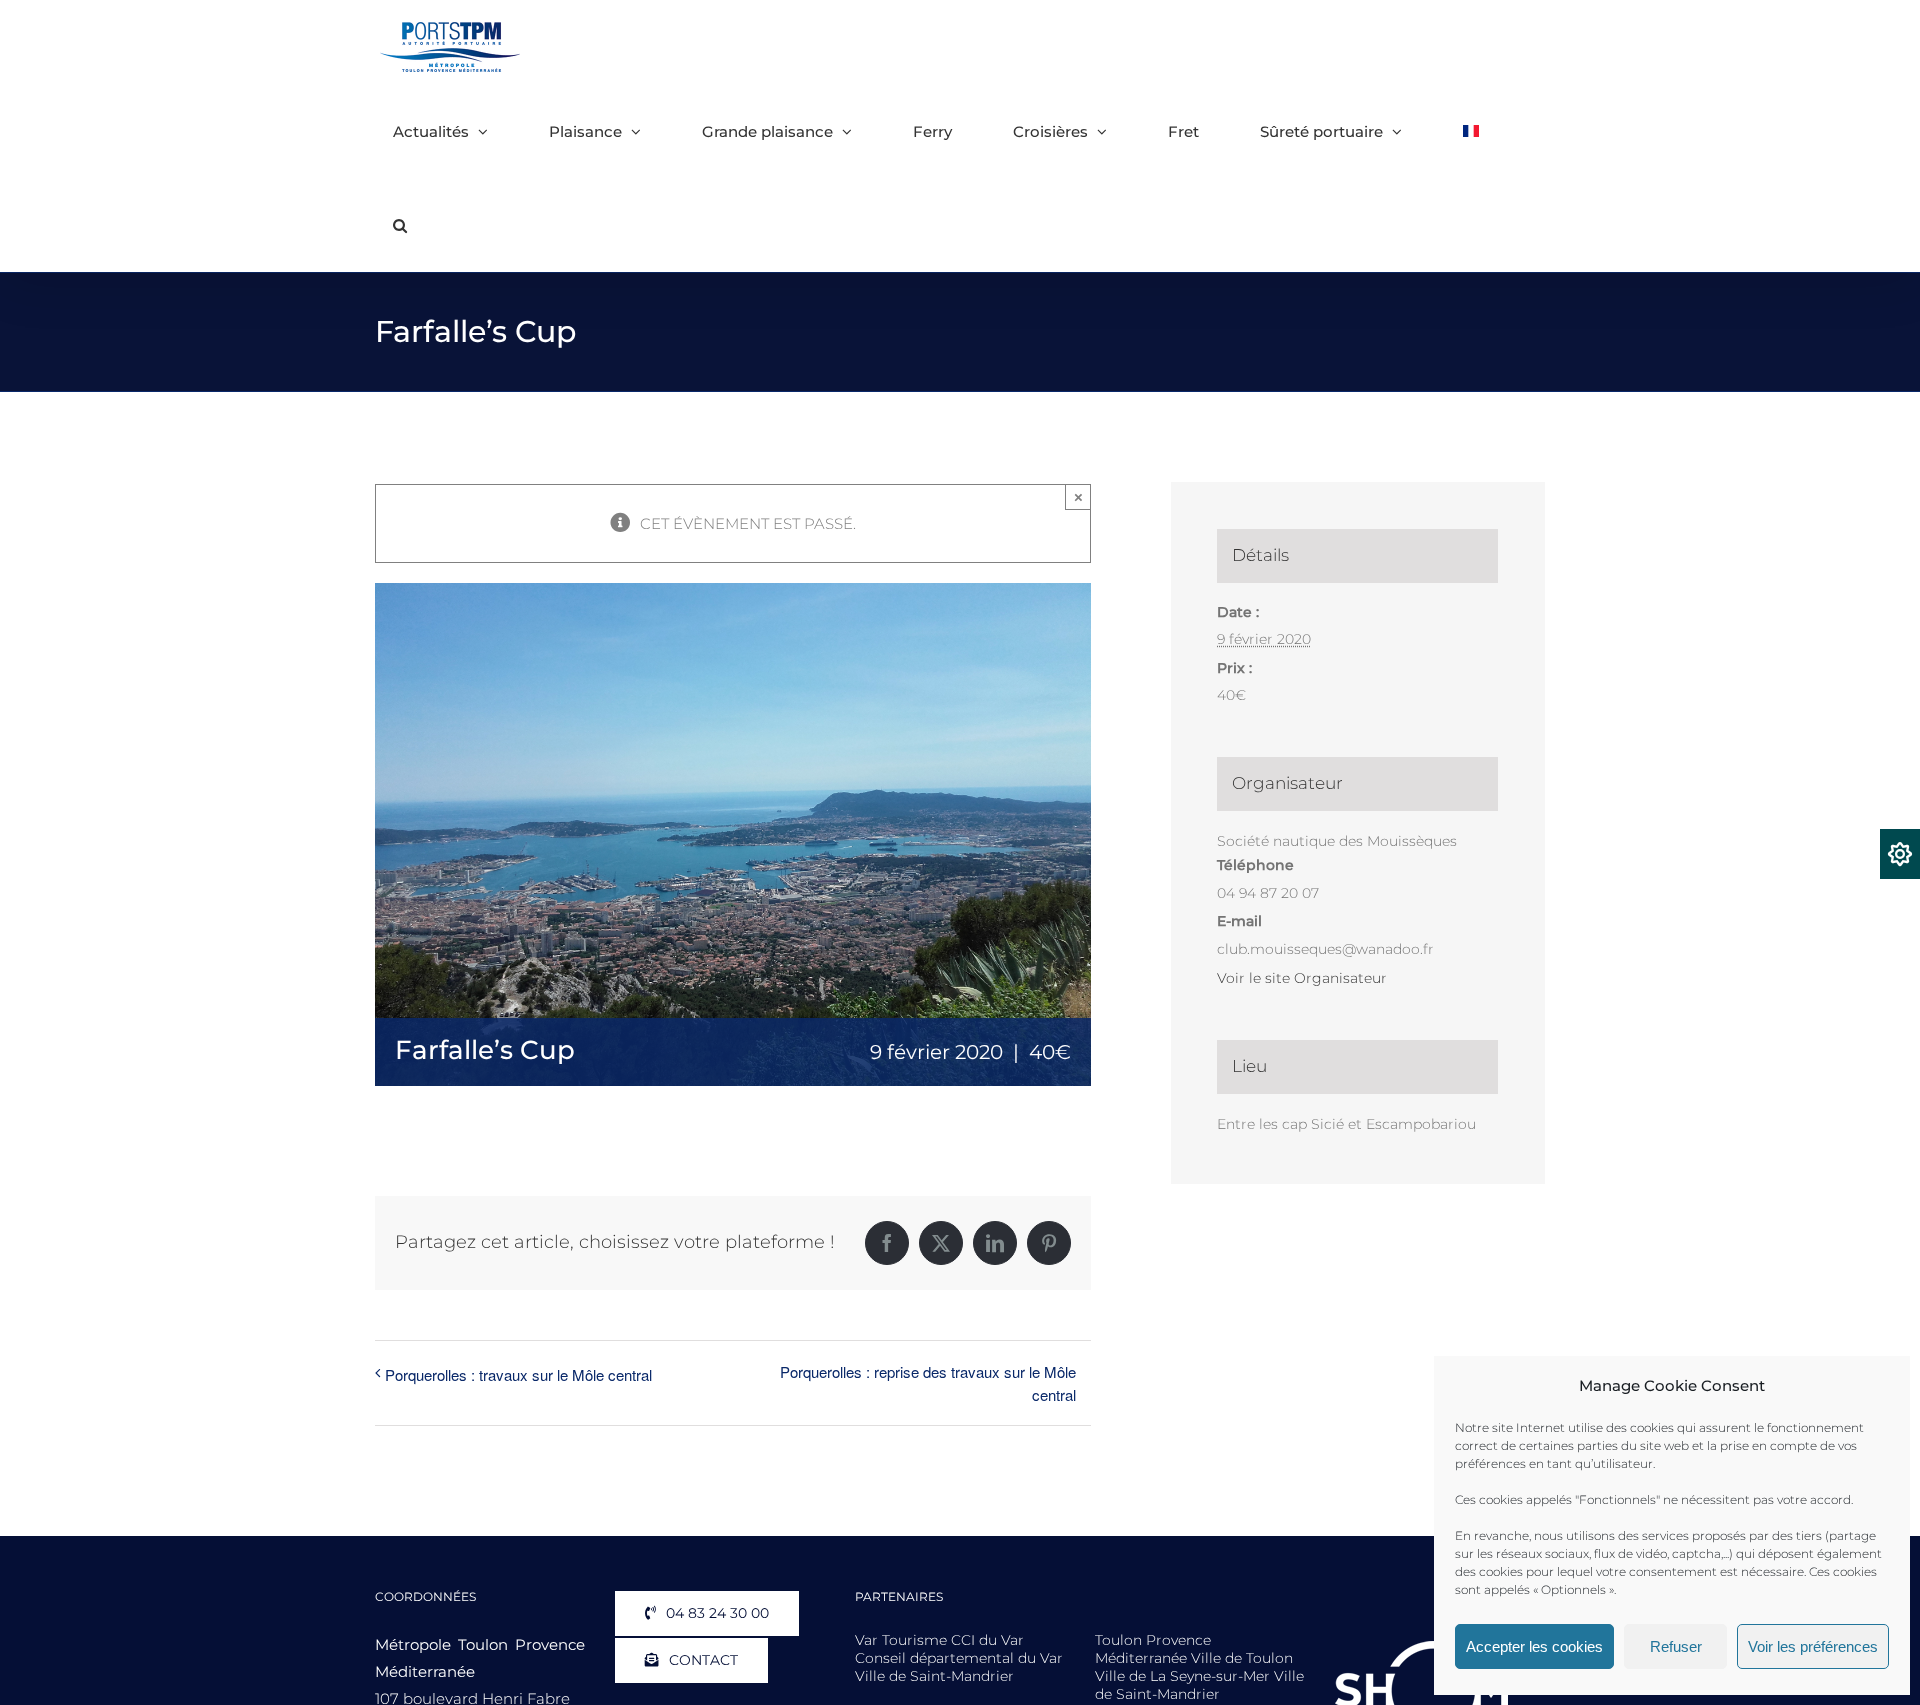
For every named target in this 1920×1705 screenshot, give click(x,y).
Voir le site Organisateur (1302, 978)
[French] (1471, 131)
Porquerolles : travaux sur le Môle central (518, 1374)
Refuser (1676, 1646)
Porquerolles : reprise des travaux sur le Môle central (927, 1383)
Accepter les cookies (1534, 1646)
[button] (400, 225)
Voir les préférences (1813, 1646)
